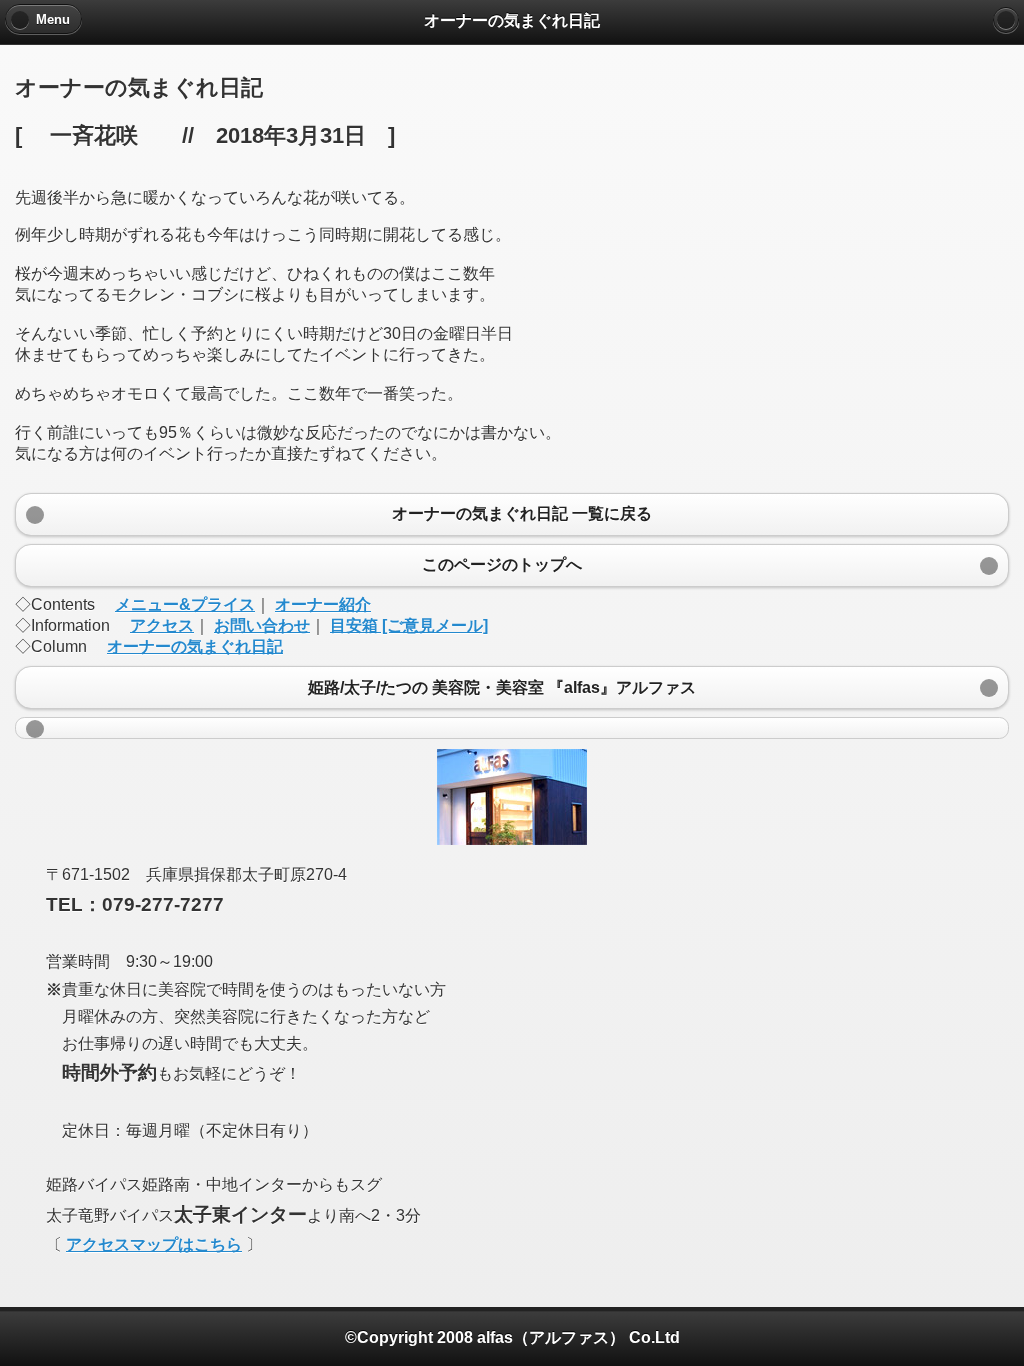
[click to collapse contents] (512, 728)
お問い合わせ (262, 625)
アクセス (162, 625)
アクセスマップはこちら (154, 1244)
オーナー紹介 (323, 604)
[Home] (1006, 20)
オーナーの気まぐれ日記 (195, 646)
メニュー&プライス (185, 604)
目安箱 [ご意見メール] (409, 625)
